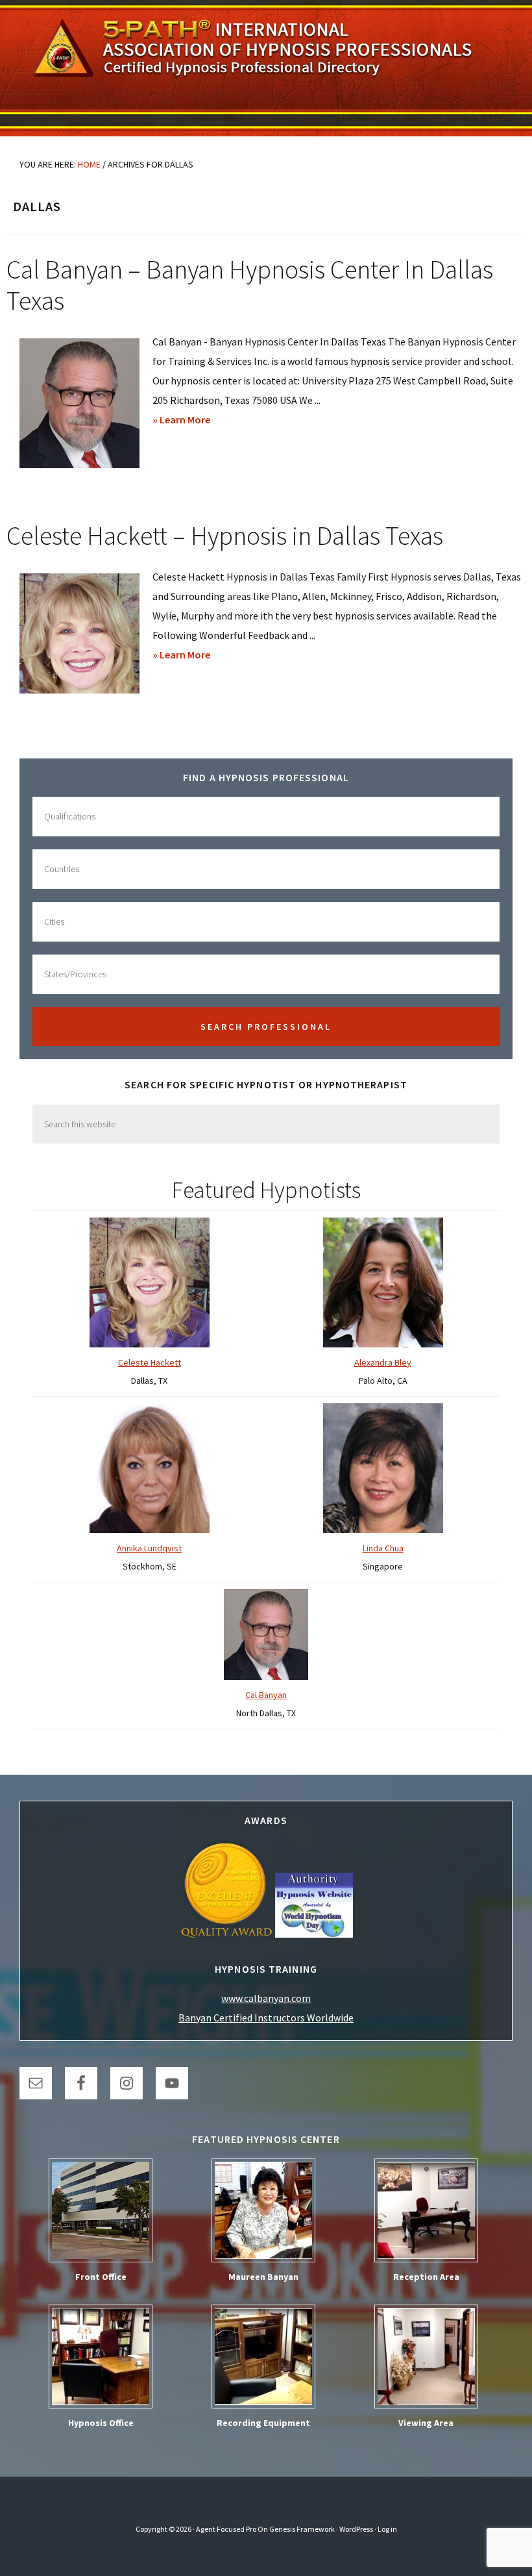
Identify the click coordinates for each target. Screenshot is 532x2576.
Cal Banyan (266, 1695)
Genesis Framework (302, 2529)
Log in (387, 2529)
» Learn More (202, 421)
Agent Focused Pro (226, 2529)
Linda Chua (383, 1548)
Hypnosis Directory (266, 68)
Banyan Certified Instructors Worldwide (266, 2018)
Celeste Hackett (150, 1362)
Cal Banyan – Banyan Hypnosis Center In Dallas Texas (250, 285)
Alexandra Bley (383, 1362)
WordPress (356, 2529)
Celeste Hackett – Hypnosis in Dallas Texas (225, 536)
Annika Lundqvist (149, 1548)
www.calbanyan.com (266, 1998)
